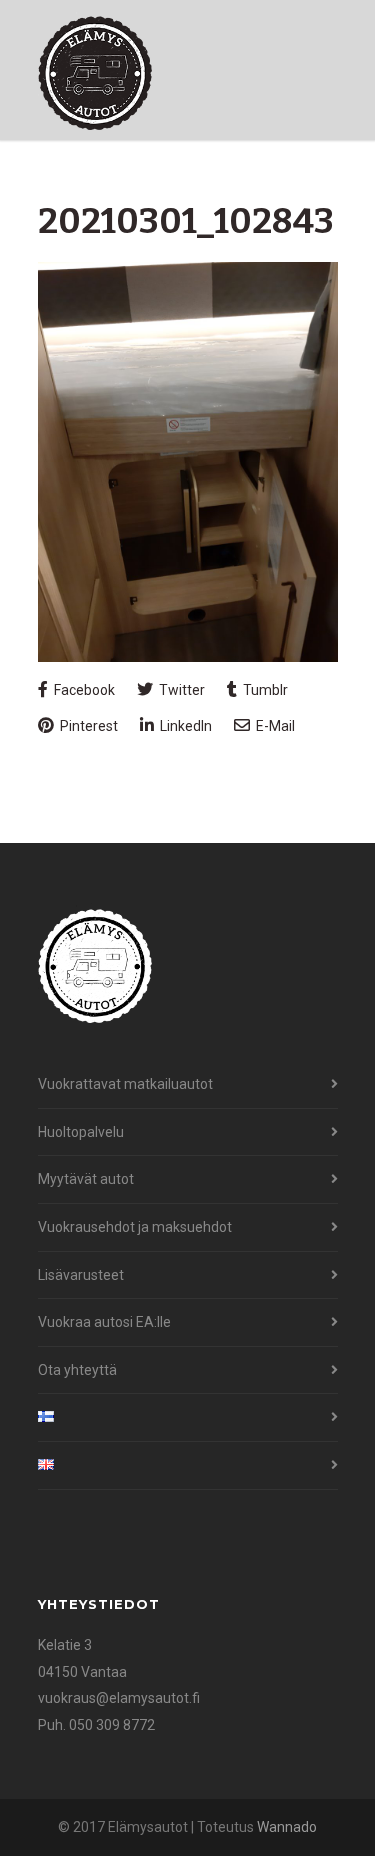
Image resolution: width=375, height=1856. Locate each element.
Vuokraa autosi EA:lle (104, 1322)
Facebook (83, 690)
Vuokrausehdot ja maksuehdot (135, 1227)
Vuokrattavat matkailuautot (125, 1084)
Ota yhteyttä (77, 1370)
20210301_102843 (186, 221)
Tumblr (264, 690)
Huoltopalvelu (81, 1132)
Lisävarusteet (81, 1275)
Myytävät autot (86, 1179)
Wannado (287, 1827)
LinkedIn (184, 726)
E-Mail (274, 726)
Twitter (180, 690)
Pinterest (87, 726)
